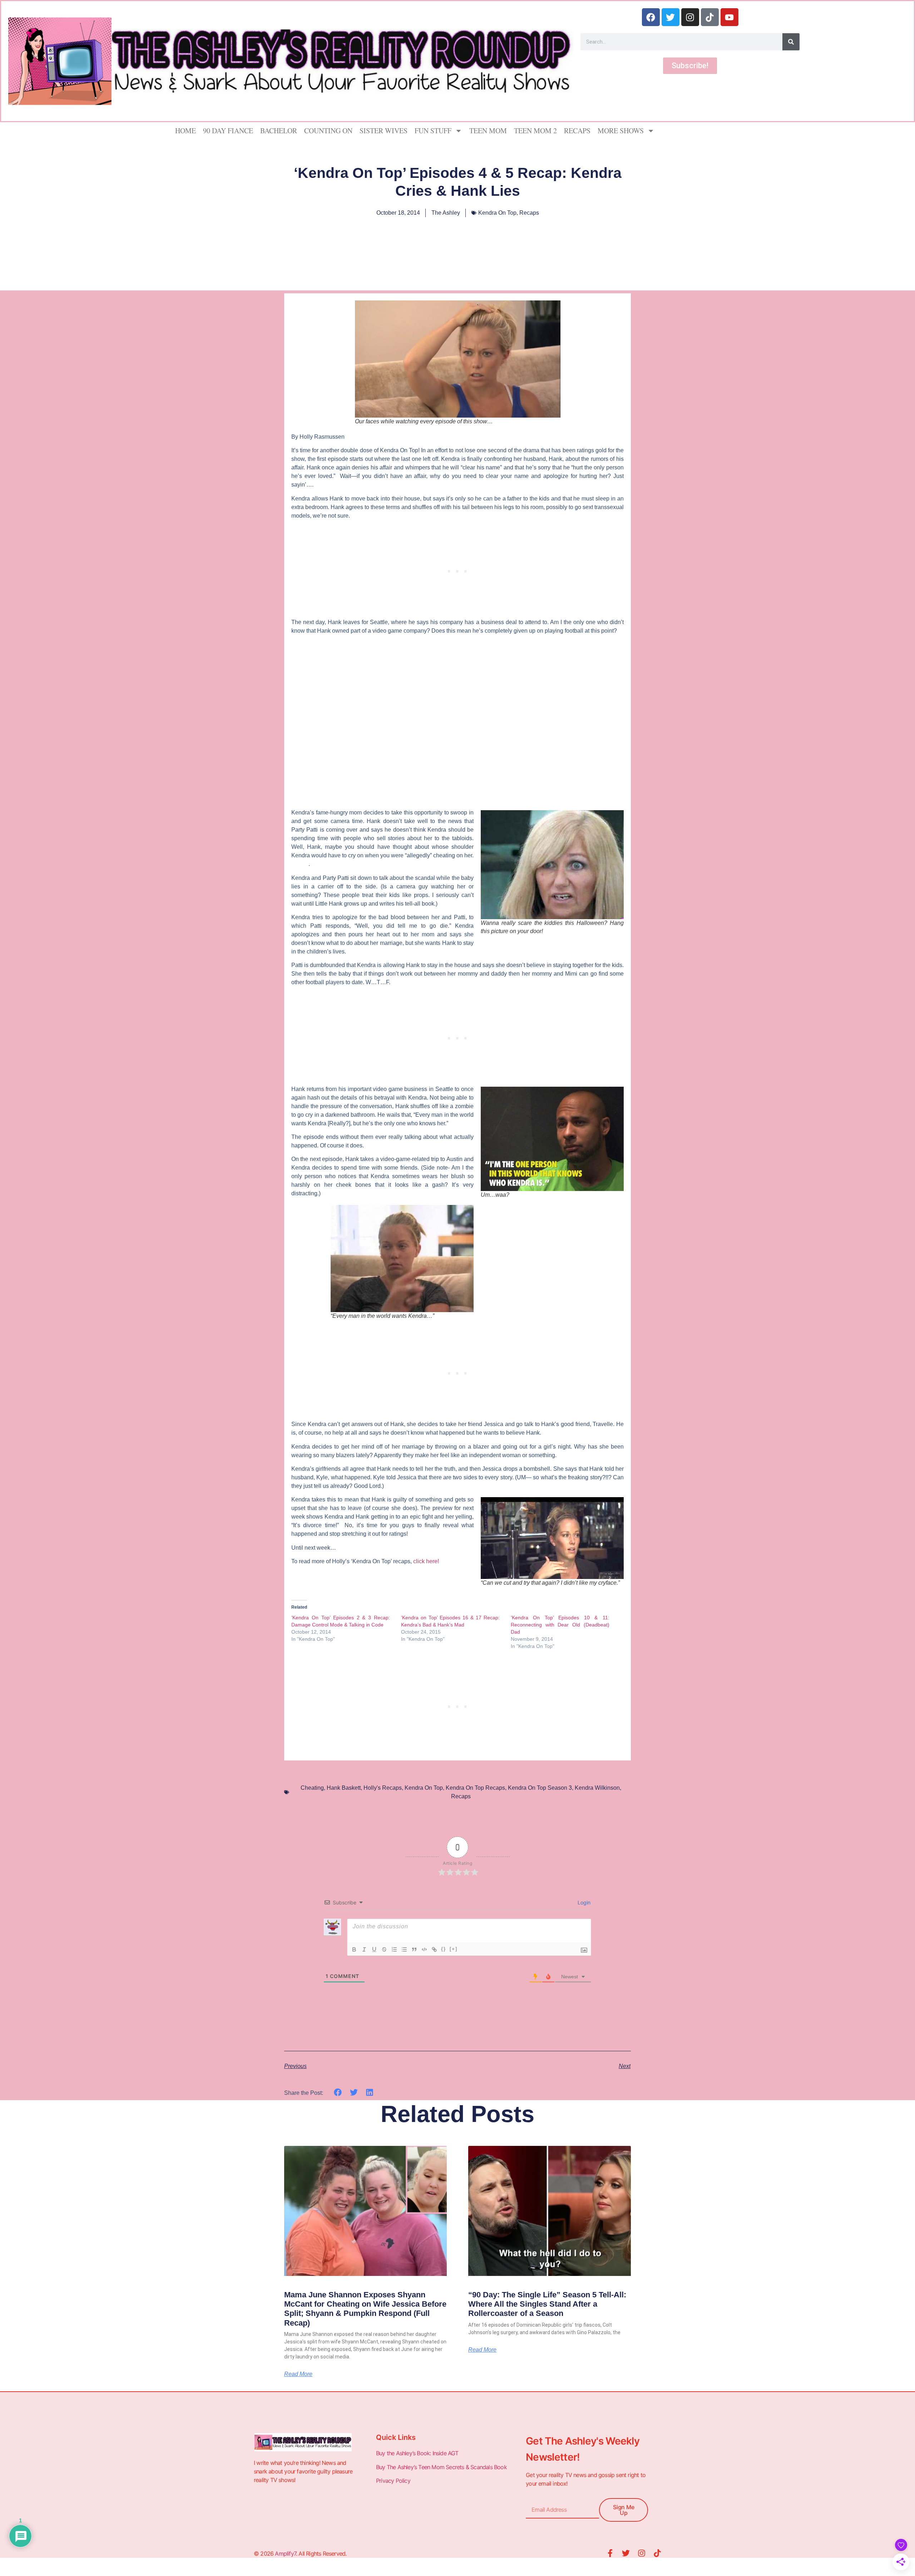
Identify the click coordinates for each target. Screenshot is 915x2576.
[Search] (791, 42)
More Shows (621, 131)
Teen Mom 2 (535, 131)
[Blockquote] (414, 1949)
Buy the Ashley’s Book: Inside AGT (417, 2453)
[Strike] (384, 1949)
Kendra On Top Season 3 (540, 1788)
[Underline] (374, 1949)
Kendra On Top (497, 213)
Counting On (328, 131)
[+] (454, 1949)
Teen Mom (488, 131)
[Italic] (364, 1949)
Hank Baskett (344, 1788)
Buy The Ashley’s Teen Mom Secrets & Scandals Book (441, 2467)
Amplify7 (285, 2553)
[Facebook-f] (610, 2553)
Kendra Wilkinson (597, 1788)
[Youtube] (729, 17)
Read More (298, 2374)
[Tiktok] (710, 17)
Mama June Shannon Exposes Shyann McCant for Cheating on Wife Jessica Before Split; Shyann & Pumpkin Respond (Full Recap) (365, 2309)
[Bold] (354, 1949)
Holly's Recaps (383, 1788)
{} (444, 1949)
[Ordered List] (394, 1949)
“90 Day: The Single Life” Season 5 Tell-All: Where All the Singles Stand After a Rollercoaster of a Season (547, 2304)
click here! (425, 1561)
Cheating (312, 1788)
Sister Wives (384, 131)
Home (186, 131)
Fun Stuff (433, 131)
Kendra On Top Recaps (475, 1788)
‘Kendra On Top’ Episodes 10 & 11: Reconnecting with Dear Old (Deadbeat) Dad (560, 1625)
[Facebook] (651, 17)
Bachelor (279, 131)
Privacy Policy (394, 2481)
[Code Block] (424, 1949)
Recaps (577, 131)
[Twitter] (671, 17)
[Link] (434, 1949)
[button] (338, 2092)
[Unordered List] (404, 1949)
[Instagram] (690, 17)
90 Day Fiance (228, 131)
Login (583, 1902)
